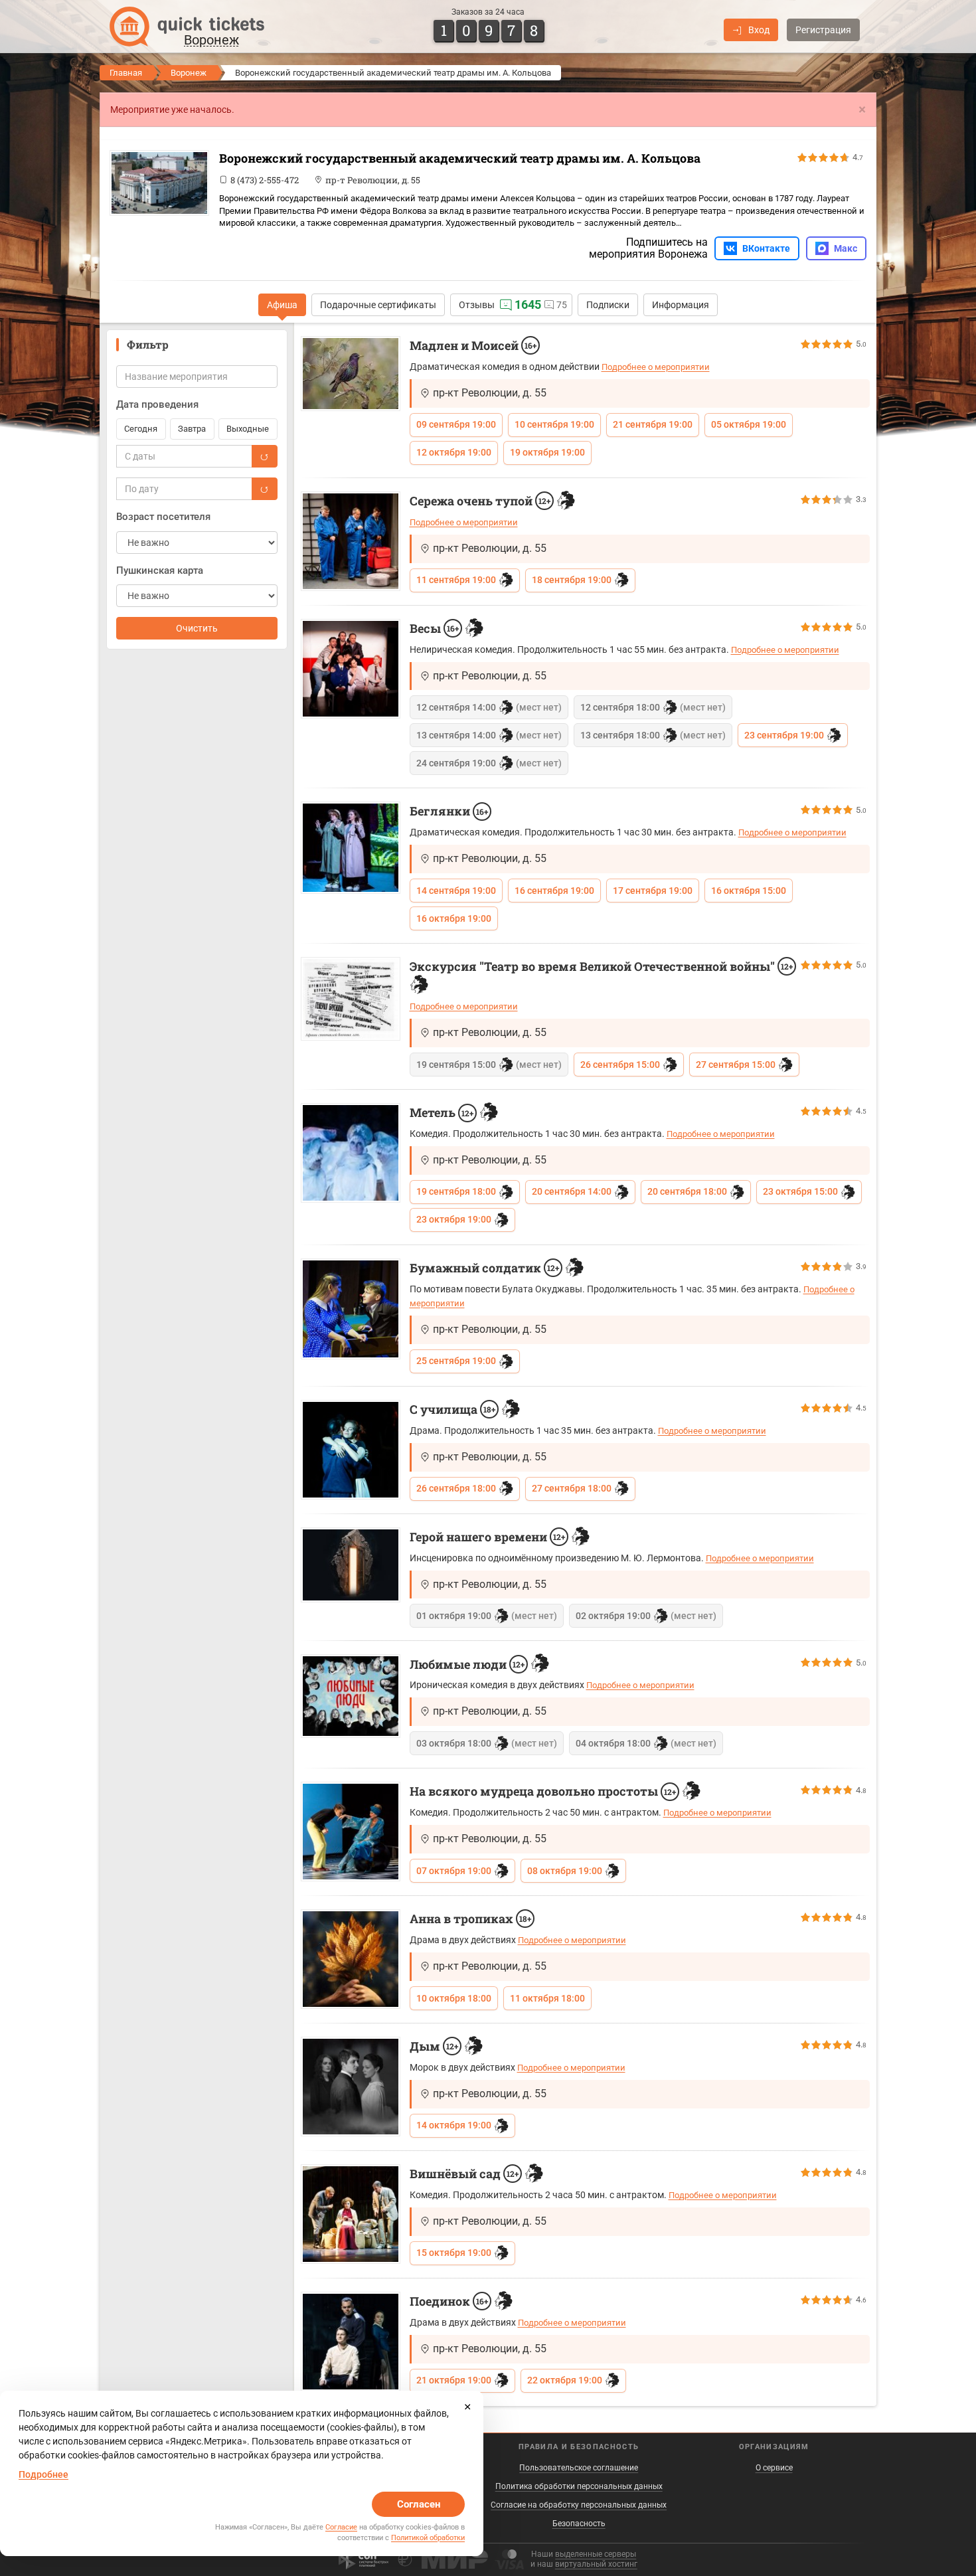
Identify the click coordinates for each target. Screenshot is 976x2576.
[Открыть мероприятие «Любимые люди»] (351, 1696)
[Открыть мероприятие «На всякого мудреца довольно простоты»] (351, 1832)
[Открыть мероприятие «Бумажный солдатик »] (351, 1309)
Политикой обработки (428, 2538)
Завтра (192, 429)
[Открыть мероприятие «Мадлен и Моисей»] (351, 374)
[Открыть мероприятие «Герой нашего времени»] (351, 1565)
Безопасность (579, 2524)
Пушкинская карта (160, 570)
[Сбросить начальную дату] (264, 456)
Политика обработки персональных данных (579, 2486)
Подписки (608, 305)
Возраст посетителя (163, 517)
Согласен (419, 2504)
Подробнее (43, 2474)
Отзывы (477, 305)
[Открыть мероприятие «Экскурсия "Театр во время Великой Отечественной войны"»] (351, 999)
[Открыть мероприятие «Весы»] (351, 669)
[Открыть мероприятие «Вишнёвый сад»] (351, 2214)
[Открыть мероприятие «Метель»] (351, 1153)
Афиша (282, 305)
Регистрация (823, 30)
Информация (681, 305)
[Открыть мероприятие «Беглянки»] (351, 847)
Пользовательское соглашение (579, 2468)
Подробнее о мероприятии (656, 367)
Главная (126, 73)
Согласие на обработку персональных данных (579, 2505)
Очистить (197, 628)
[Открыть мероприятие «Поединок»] (351, 2342)
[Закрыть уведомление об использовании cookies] (467, 2407)
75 (562, 305)
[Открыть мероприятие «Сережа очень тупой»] (351, 541)
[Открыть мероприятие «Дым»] (351, 2087)
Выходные (248, 429)
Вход (759, 30)
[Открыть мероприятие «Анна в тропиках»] (351, 1959)
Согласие (341, 2527)
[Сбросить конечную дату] (264, 489)
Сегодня (141, 429)
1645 (528, 304)
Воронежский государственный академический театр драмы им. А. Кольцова (460, 158)
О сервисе (774, 2468)
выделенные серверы (596, 2554)
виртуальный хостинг (596, 2564)
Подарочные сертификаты (378, 305)
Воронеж (189, 73)
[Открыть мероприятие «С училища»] (351, 1450)
